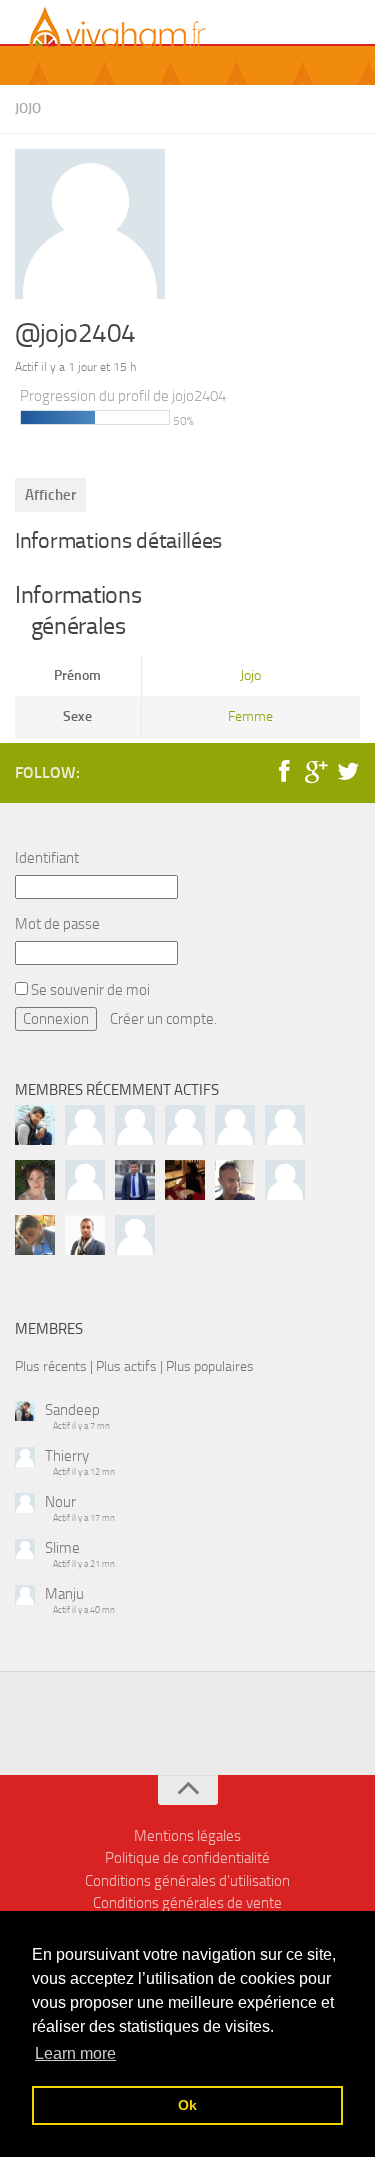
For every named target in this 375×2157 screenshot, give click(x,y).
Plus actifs (126, 1366)
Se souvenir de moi (89, 990)
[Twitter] (348, 772)
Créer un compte (162, 1019)
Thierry (67, 1456)
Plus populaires (210, 1366)
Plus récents (51, 1366)
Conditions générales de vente (187, 1903)
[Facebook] (284, 772)
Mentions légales (187, 1836)
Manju (64, 1594)
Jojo (28, 108)
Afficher (50, 495)
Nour (60, 1502)
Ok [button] (187, 2105)
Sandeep (72, 1410)
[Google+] (316, 772)
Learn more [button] (75, 2053)
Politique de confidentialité (187, 1858)
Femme (250, 716)
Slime (62, 1548)
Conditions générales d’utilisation (187, 1881)
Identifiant (47, 858)
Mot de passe (57, 924)
